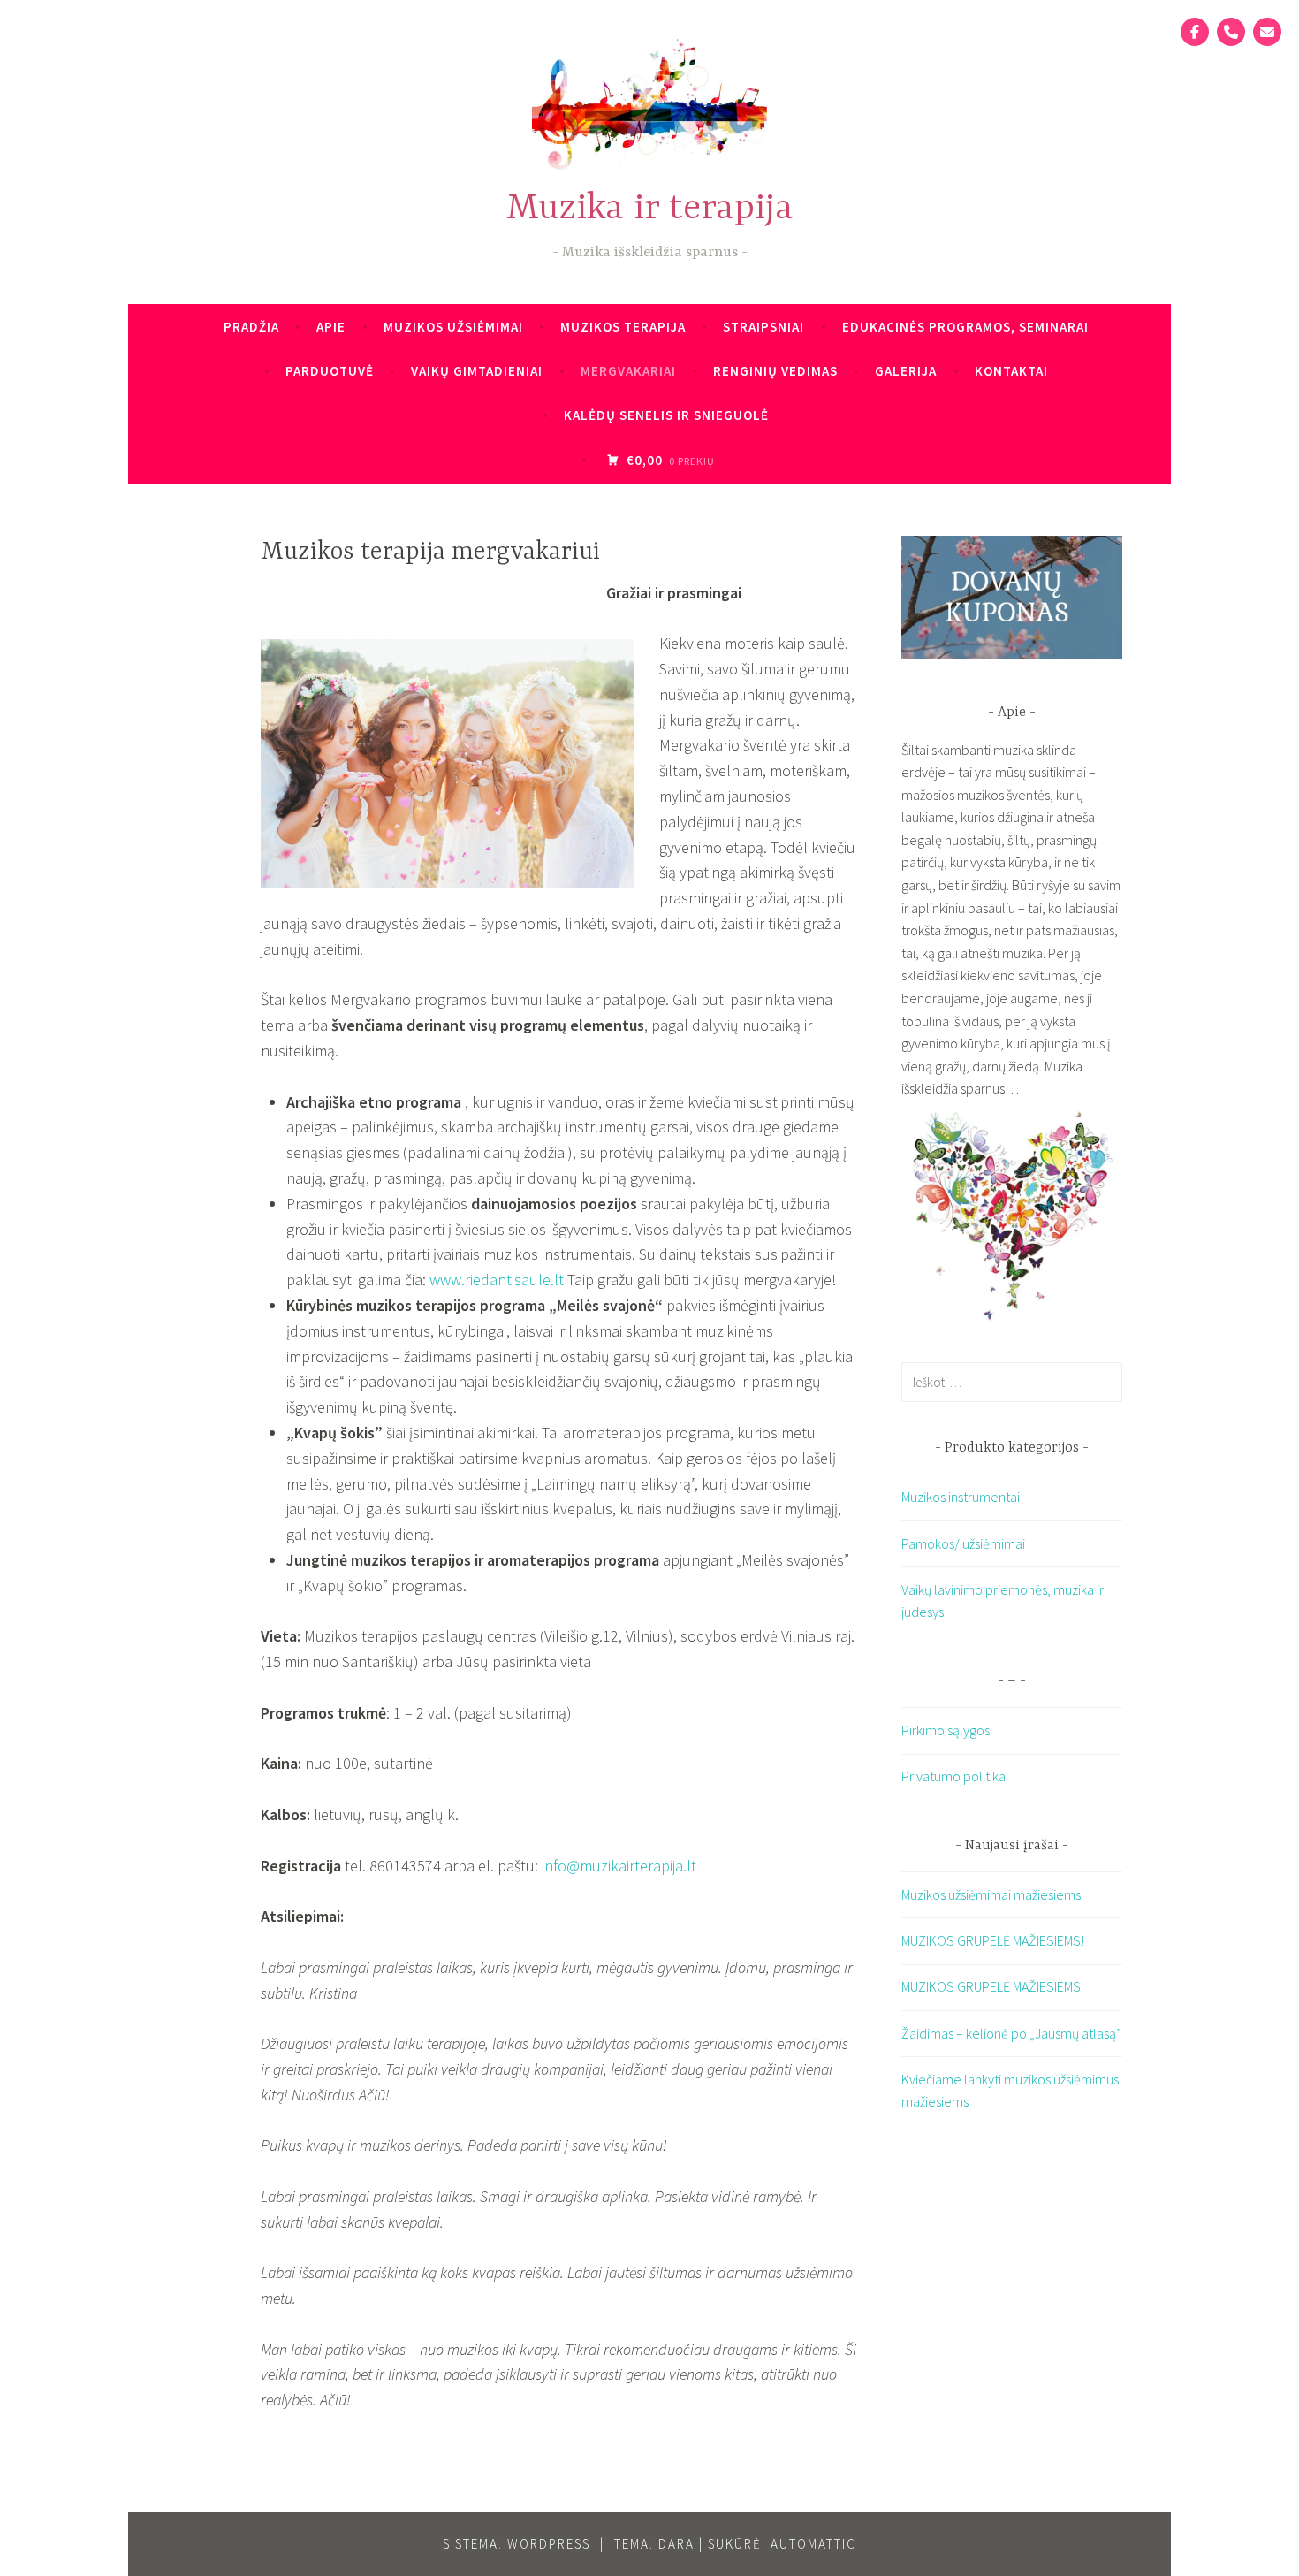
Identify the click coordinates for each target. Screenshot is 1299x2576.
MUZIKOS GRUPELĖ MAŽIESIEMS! (993, 1940)
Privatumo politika (953, 1776)
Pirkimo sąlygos (946, 1730)
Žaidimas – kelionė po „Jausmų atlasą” (1011, 2033)
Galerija (906, 371)
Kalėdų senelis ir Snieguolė (666, 415)
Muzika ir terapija (650, 209)
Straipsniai (763, 327)
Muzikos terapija (623, 327)
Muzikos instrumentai (961, 1497)
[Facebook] (1195, 32)
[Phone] (1231, 32)
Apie (331, 327)
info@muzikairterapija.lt (619, 1866)
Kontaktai (1011, 371)
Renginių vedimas (775, 371)
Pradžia (251, 327)
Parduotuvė (330, 371)
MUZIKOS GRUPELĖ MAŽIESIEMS (991, 1986)
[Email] (1267, 32)
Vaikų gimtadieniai (477, 371)
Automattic (813, 2544)
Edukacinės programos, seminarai (965, 327)
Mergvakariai (628, 371)
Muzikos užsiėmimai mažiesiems (991, 1894)
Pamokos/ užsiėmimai (963, 1543)
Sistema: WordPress (517, 2544)
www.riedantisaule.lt (497, 1280)
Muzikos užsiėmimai (453, 327)
